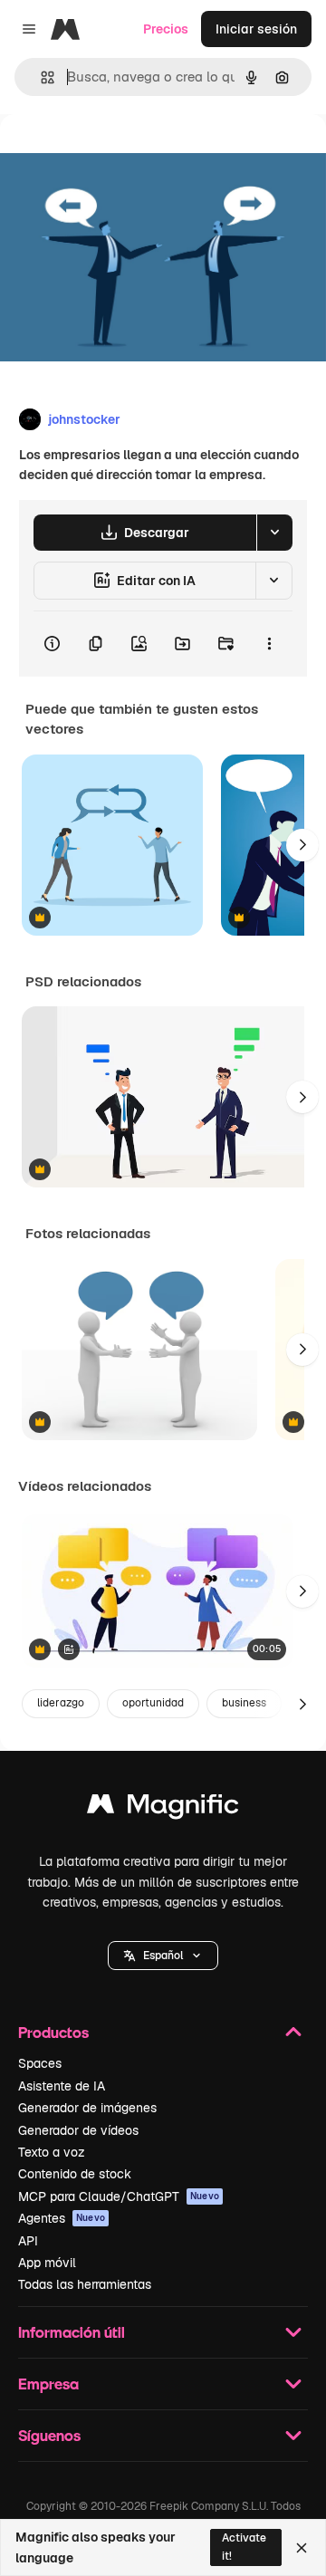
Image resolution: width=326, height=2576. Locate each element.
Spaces (40, 2063)
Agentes (62, 2218)
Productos (53, 2032)
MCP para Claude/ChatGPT (119, 2196)
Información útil (72, 2332)
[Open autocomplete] (40, 77)
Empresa (48, 2384)
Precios (166, 29)
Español (163, 1956)
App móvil (47, 2263)
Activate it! (244, 2547)
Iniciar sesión (256, 29)
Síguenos (49, 2435)
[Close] (302, 2548)
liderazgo (61, 1703)
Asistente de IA (62, 2086)
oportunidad (153, 1703)
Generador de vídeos (78, 2130)
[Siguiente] (302, 845)
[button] (163, 1956)
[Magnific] (163, 1808)
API (28, 2241)
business (244, 1703)
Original (116, 155)
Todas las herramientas (85, 2284)
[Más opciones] (269, 644)
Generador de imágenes (87, 2108)
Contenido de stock (75, 2174)
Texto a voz (52, 2152)
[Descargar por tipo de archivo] (274, 533)
